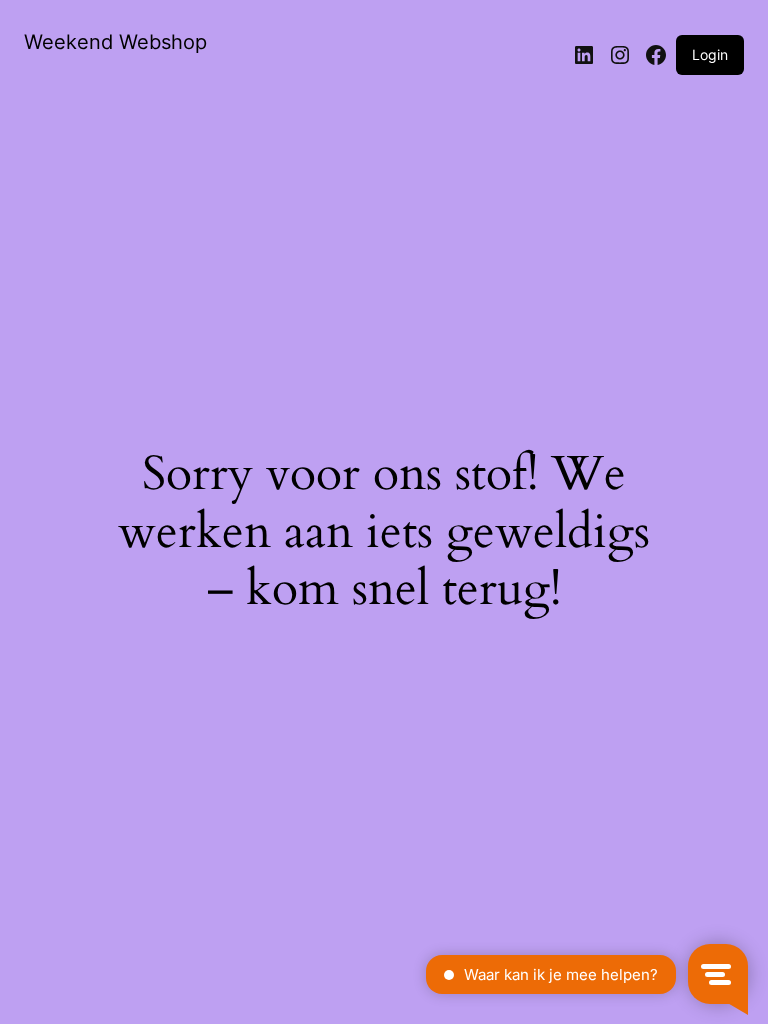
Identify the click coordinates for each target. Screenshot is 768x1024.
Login (710, 54)
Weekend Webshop (115, 42)
